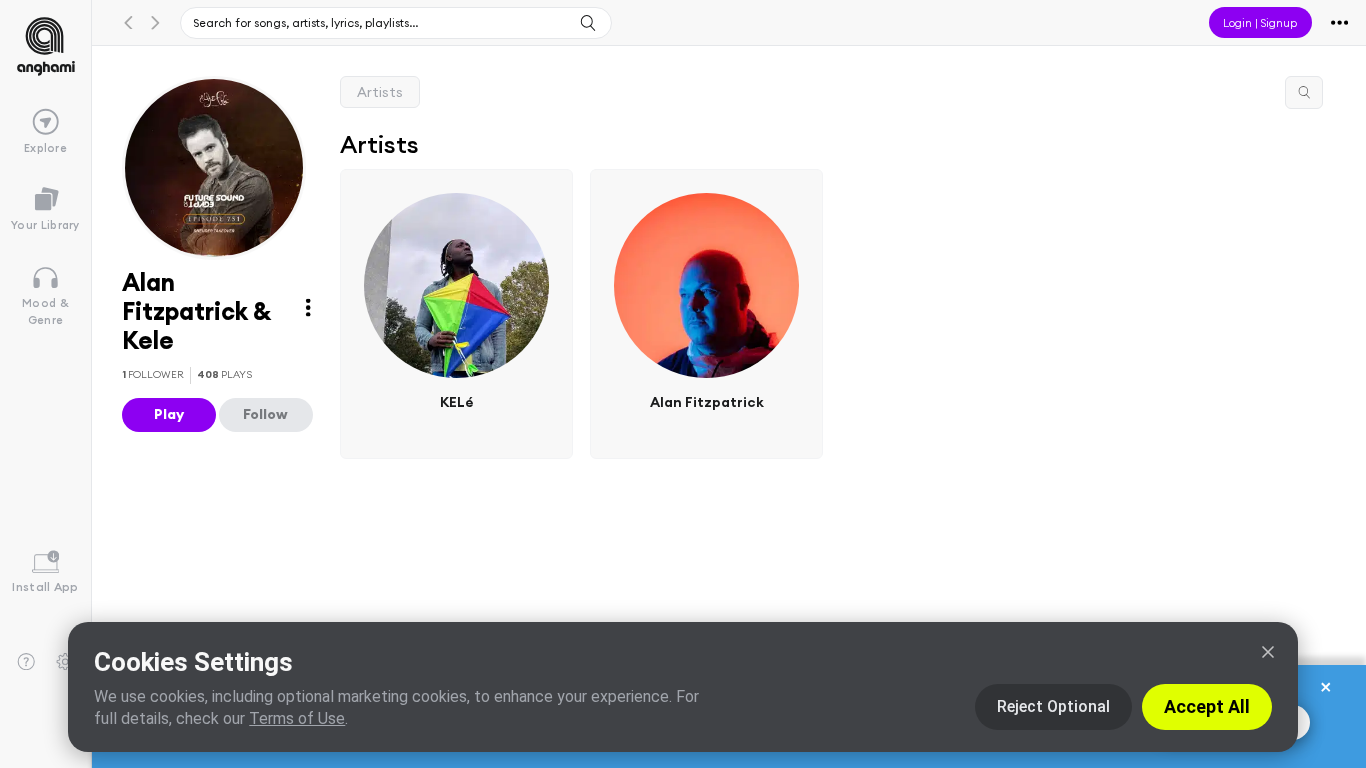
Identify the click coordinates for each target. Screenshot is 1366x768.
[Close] (1268, 652)
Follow (265, 414)
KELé (457, 401)
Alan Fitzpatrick (707, 401)
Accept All (1207, 706)
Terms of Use (297, 718)
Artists (380, 92)
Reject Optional (1053, 706)
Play (169, 414)
